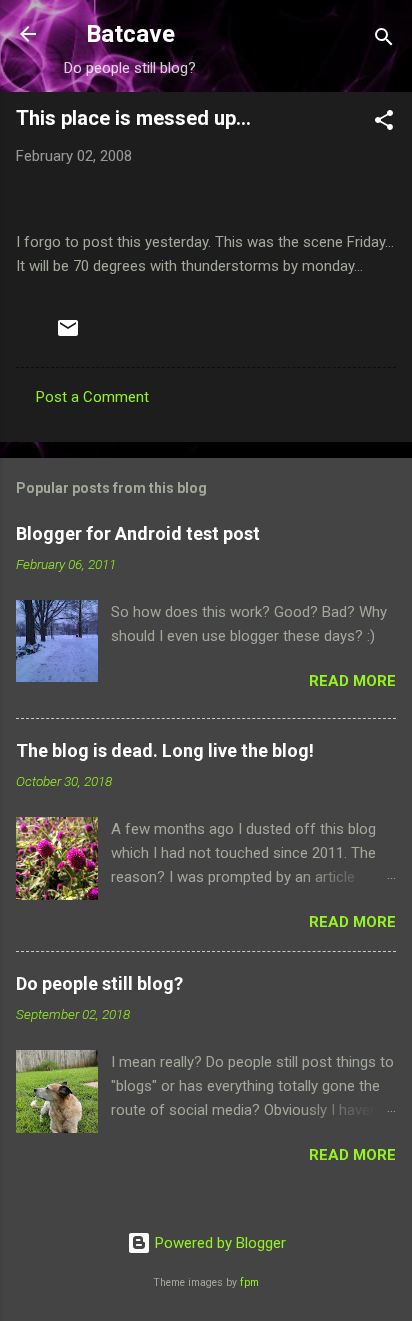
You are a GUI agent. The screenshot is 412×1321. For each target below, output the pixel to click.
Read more (352, 681)
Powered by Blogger (218, 1243)
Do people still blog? (99, 983)
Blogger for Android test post (138, 533)
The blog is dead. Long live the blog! (165, 750)
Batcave (130, 34)
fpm (249, 1282)
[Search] (384, 40)
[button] (384, 123)
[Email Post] (68, 335)
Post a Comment (92, 397)
